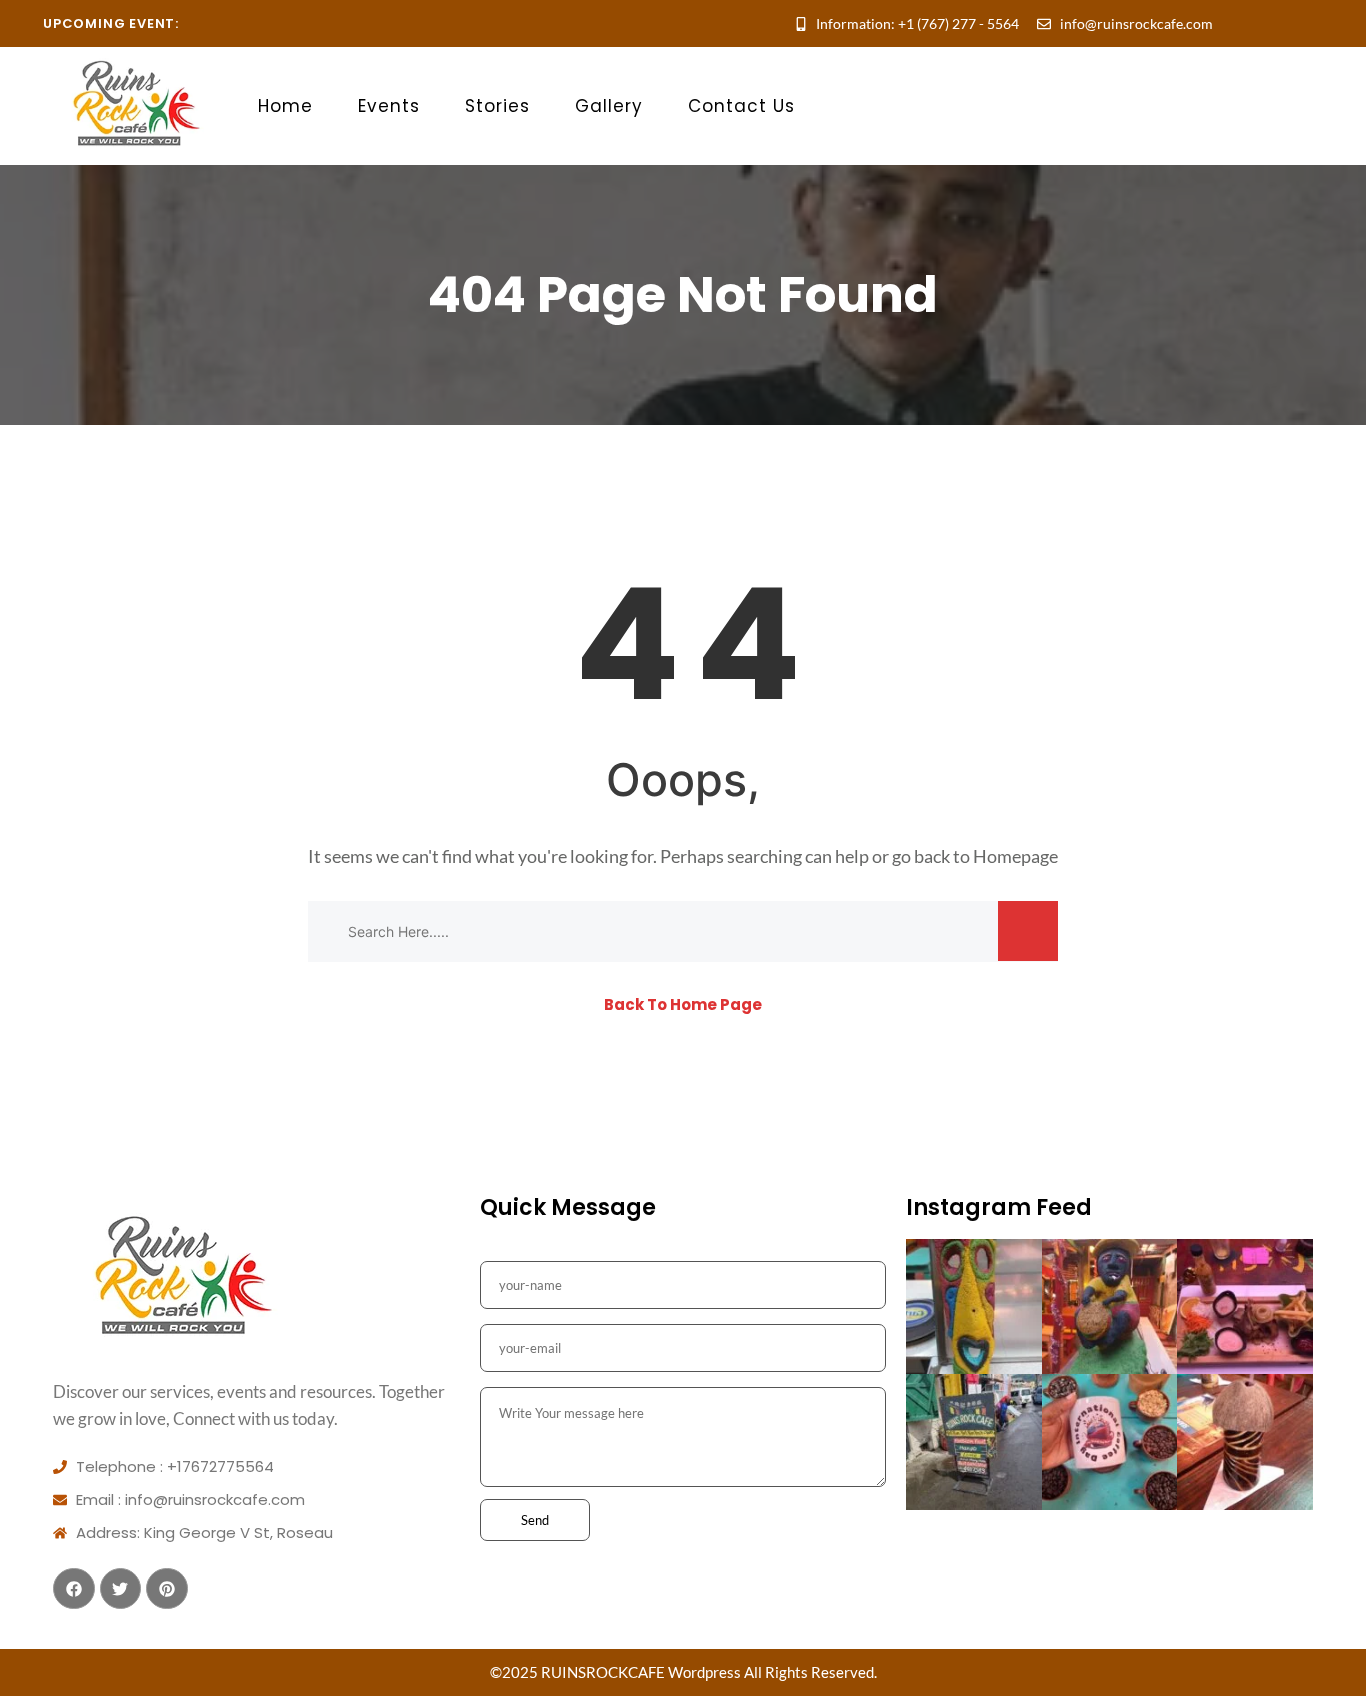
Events (389, 106)
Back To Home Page (683, 1004)
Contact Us (741, 106)
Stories (497, 106)
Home (285, 106)
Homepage (1015, 856)
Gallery (609, 106)
